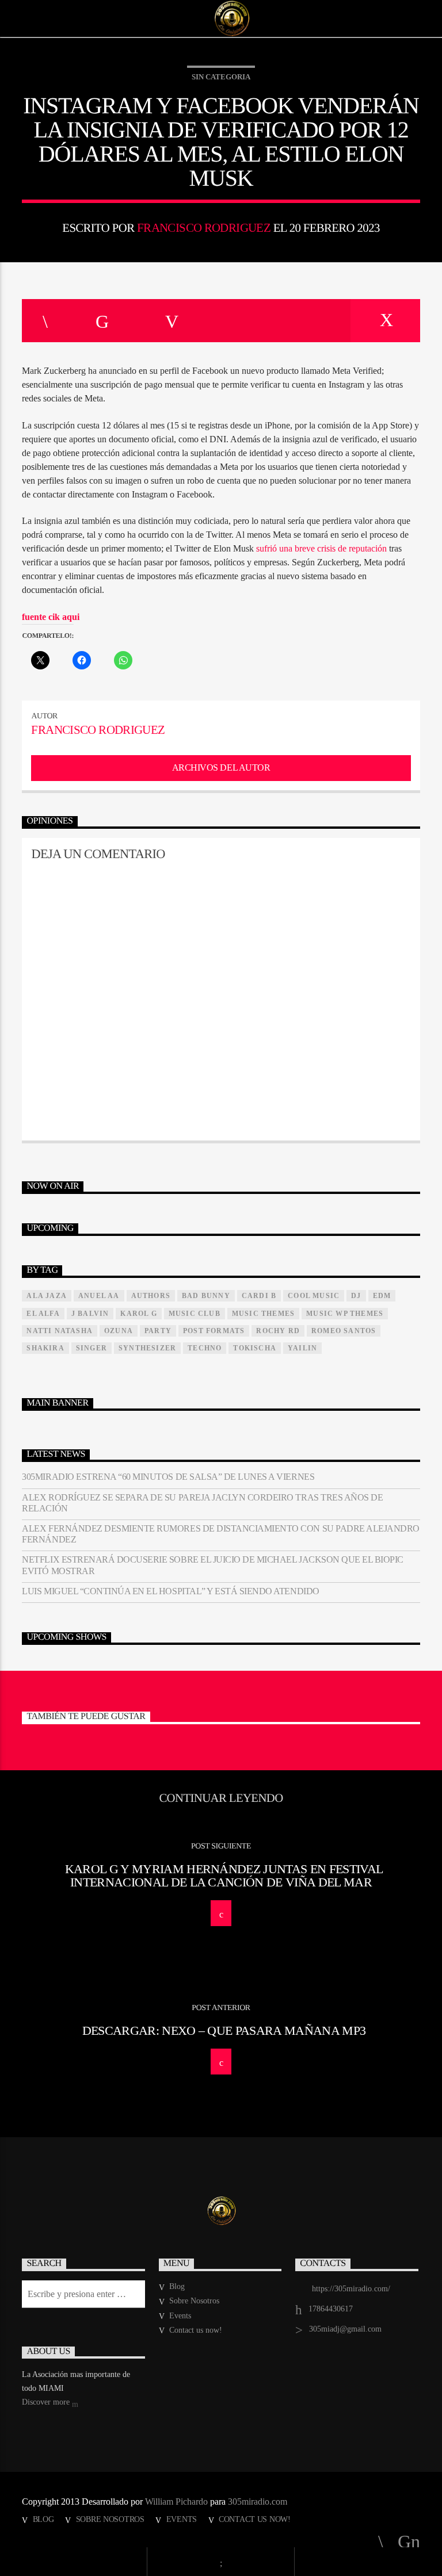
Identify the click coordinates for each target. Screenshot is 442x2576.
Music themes (263, 1314)
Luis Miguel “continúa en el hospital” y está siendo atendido (170, 1591)
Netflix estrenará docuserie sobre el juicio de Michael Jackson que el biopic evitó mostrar (213, 1565)
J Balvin (90, 1314)
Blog (177, 2286)
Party (158, 1331)
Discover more (47, 2402)
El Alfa (43, 1314)
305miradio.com (258, 2502)
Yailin (302, 1348)
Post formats (214, 1331)
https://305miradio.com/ (351, 2289)
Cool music (314, 1296)
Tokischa (255, 1348)
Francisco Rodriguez (204, 227)
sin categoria (221, 77)
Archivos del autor (221, 768)
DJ (356, 1296)
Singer (92, 1348)
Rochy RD (278, 1331)
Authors (151, 1296)
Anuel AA (99, 1296)
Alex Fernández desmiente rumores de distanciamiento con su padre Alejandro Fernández (220, 1534)
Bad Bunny (206, 1296)
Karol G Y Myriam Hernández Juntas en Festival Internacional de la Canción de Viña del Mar (224, 1876)
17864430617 (331, 2309)
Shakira (45, 1348)
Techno (205, 1348)
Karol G (138, 1314)
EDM (382, 1296)
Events (180, 2316)
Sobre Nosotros (194, 2301)
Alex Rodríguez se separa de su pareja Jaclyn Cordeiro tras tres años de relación (202, 1503)
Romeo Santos (344, 1331)
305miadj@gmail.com (345, 2329)
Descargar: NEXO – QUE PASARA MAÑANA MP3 (224, 2030)
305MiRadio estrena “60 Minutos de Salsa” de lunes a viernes (168, 1477)
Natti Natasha (60, 1331)
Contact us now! (196, 2330)
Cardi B (259, 1296)
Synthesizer (147, 1348)
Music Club (195, 1314)
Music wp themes (345, 1314)
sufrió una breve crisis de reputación (321, 548)
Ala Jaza (47, 1296)
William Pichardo (176, 2502)
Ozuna (119, 1331)
